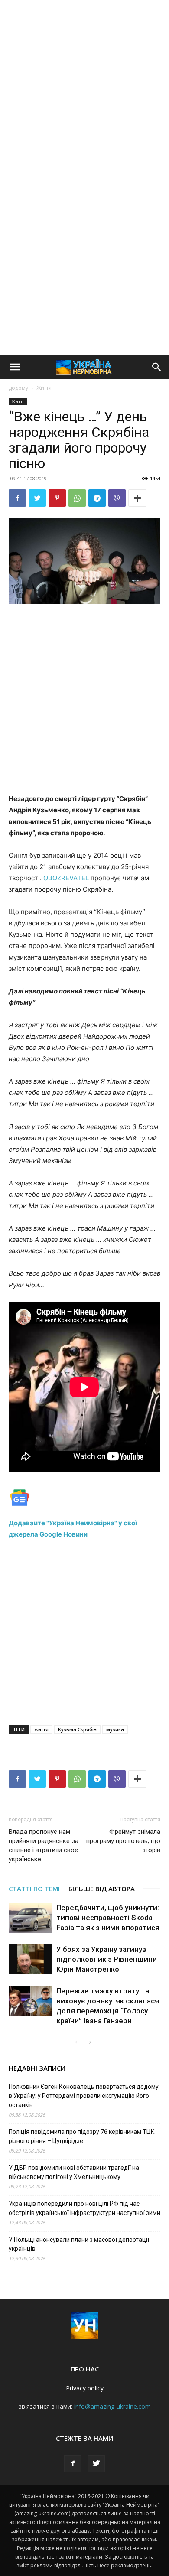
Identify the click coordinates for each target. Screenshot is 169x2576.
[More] (137, 498)
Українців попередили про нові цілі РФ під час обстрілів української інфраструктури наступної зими (84, 2208)
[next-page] (90, 2043)
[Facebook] (17, 498)
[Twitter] (37, 498)
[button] (15, 367)
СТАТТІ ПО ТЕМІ (34, 1889)
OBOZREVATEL (66, 878)
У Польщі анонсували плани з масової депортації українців (79, 2244)
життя (41, 1729)
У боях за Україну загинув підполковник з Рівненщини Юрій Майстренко (107, 1959)
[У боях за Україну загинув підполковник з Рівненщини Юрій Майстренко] (30, 1959)
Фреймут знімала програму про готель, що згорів (123, 1841)
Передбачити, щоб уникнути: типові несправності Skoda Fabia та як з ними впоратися (108, 1918)
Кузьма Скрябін (77, 1729)
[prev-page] (76, 2043)
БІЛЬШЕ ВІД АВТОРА (102, 1889)
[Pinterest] (57, 498)
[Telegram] (97, 498)
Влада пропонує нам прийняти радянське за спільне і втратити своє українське (44, 1845)
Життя (44, 388)
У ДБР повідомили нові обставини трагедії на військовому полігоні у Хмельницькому (74, 2172)
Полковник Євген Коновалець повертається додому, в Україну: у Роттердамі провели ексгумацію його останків (84, 2096)
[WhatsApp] (77, 498)
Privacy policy (85, 2388)
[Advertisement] (84, 89)
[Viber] (117, 498)
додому (18, 388)
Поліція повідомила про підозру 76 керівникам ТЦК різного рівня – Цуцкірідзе (82, 2136)
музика (115, 1729)
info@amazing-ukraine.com (112, 2406)
